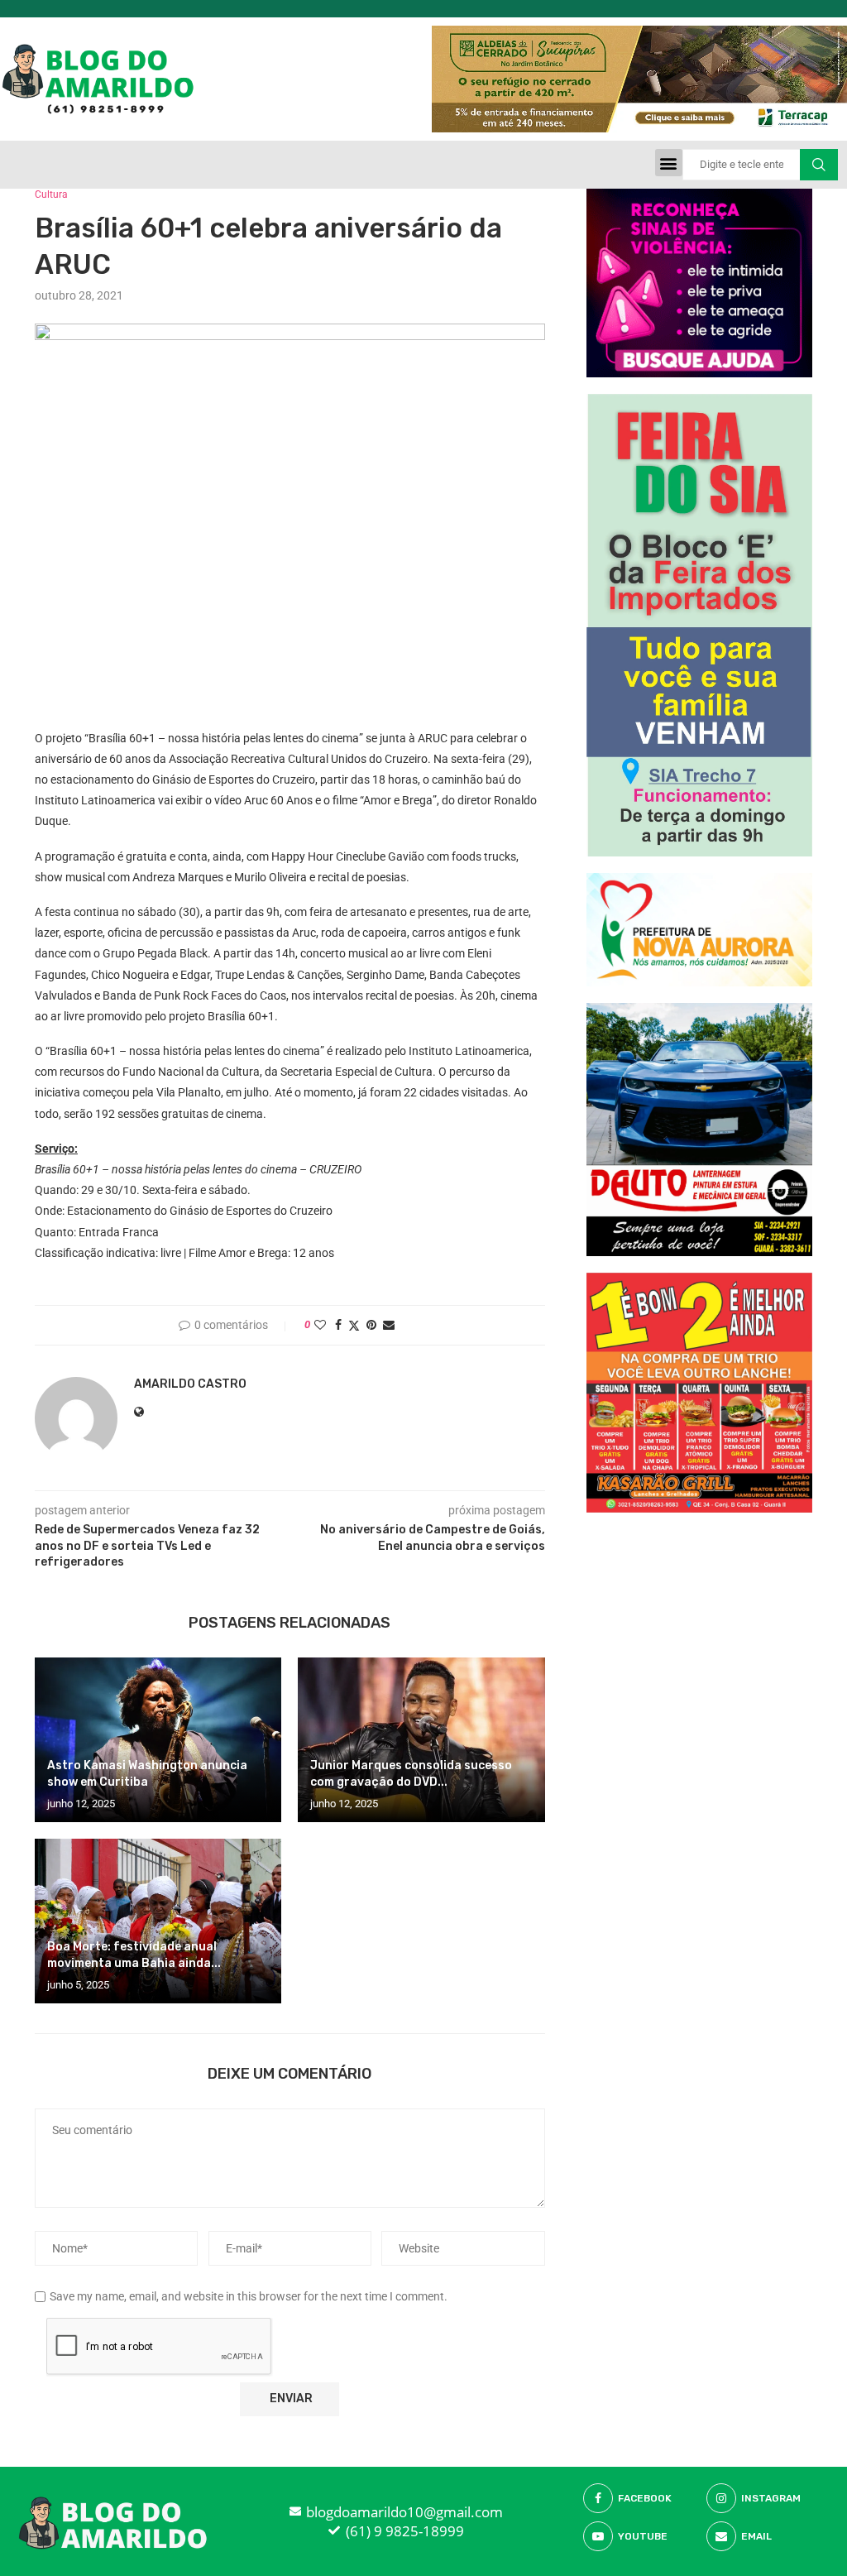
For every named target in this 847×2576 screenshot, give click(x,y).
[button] (669, 163)
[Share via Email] (389, 1325)
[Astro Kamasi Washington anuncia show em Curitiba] (158, 1740)
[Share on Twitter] (354, 1325)
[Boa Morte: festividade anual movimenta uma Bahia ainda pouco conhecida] (158, 1921)
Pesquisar (819, 165)
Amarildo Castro (190, 1384)
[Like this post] (320, 1325)
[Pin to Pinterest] (371, 1325)
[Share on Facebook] (338, 1325)
